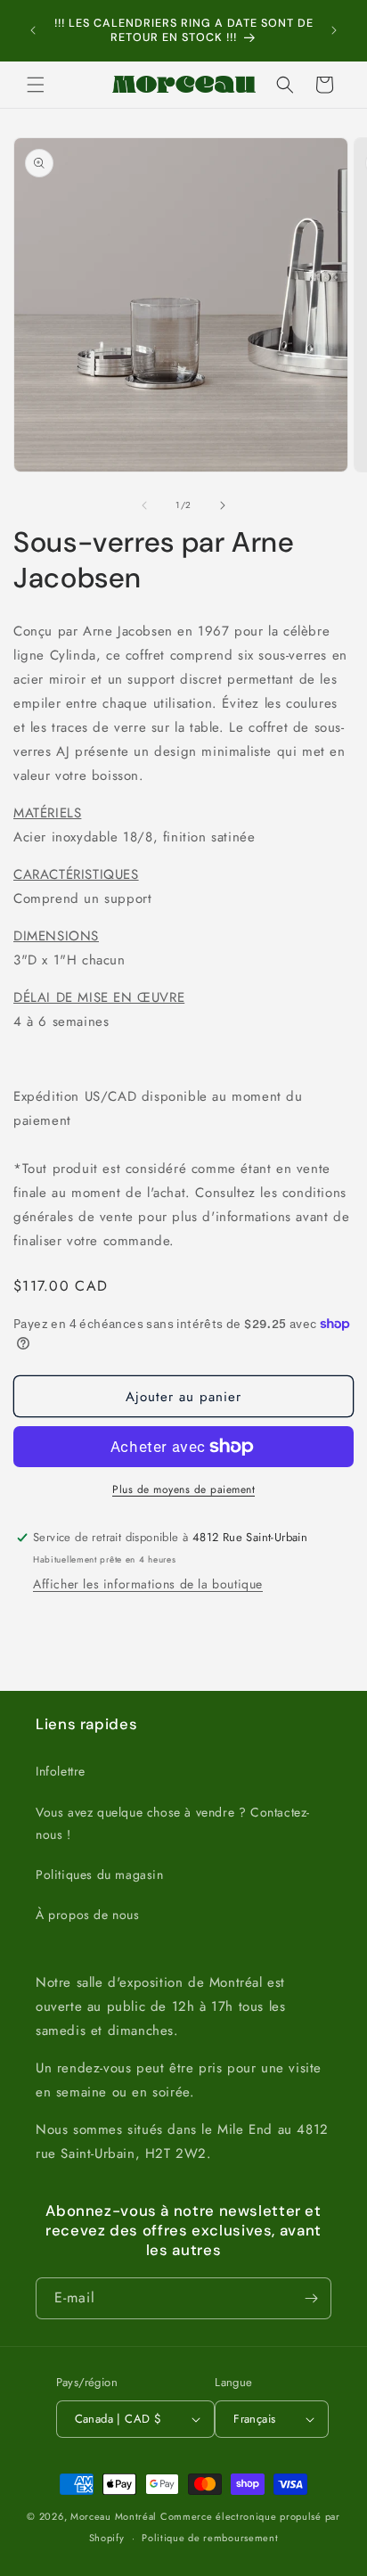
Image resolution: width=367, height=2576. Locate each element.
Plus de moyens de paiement (183, 1489)
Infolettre (61, 1771)
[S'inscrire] (311, 2298)
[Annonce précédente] (33, 30)
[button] (36, 85)
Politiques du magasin (100, 1875)
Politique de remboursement (210, 2538)
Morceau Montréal (115, 2516)
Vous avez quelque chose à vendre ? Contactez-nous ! (173, 1823)
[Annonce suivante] (334, 30)
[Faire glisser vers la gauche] (144, 505)
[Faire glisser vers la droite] (223, 505)
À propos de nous (88, 1915)
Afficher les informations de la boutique (148, 1584)
